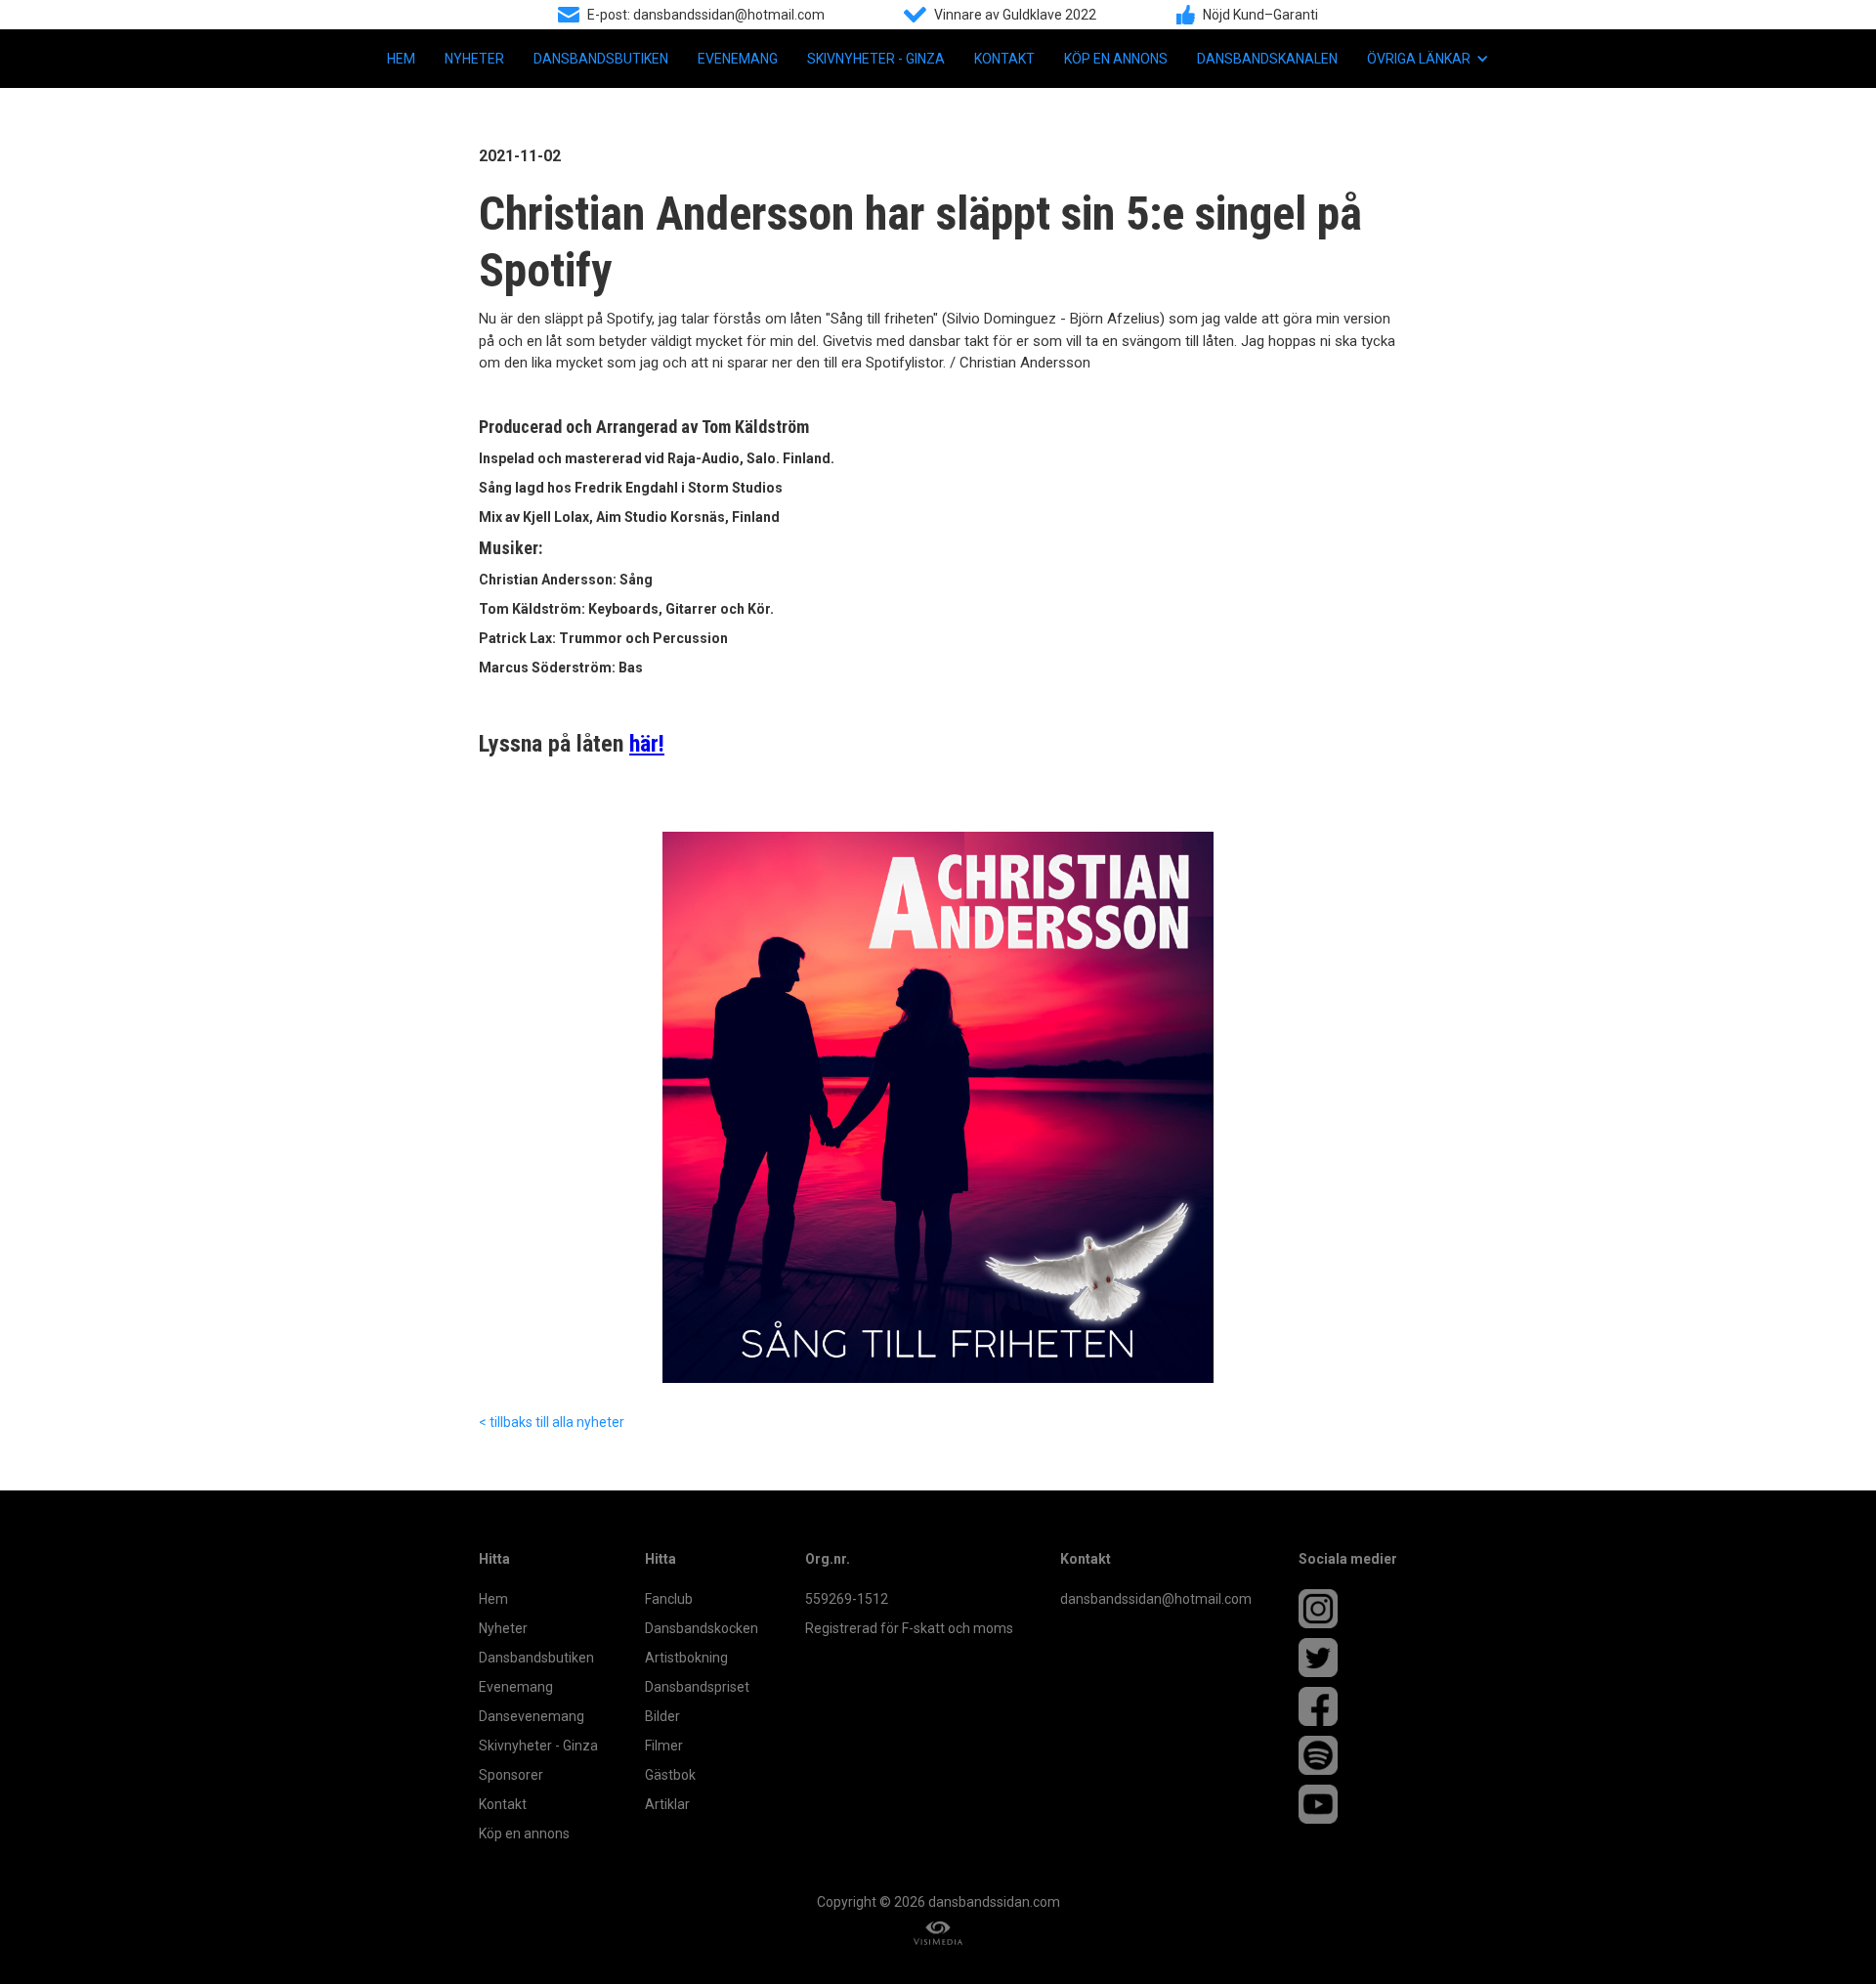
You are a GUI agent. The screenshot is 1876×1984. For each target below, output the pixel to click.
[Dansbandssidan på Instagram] (1348, 1609)
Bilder (662, 1716)
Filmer (664, 1746)
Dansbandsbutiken (601, 59)
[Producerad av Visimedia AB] (938, 1934)
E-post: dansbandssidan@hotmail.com (706, 15)
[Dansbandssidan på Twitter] (1348, 1658)
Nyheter (474, 59)
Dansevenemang (532, 1716)
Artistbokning (686, 1658)
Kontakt (1004, 59)
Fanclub (669, 1599)
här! (647, 744)
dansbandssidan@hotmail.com (1156, 1599)
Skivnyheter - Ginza (876, 59)
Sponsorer (511, 1775)
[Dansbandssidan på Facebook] (1348, 1706)
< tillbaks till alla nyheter (552, 1422)
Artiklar (667, 1804)
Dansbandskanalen (1267, 59)
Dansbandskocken (702, 1628)
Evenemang (738, 59)
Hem (401, 59)
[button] (1428, 59)
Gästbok (670, 1775)
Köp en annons (1116, 59)
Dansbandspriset (697, 1687)
